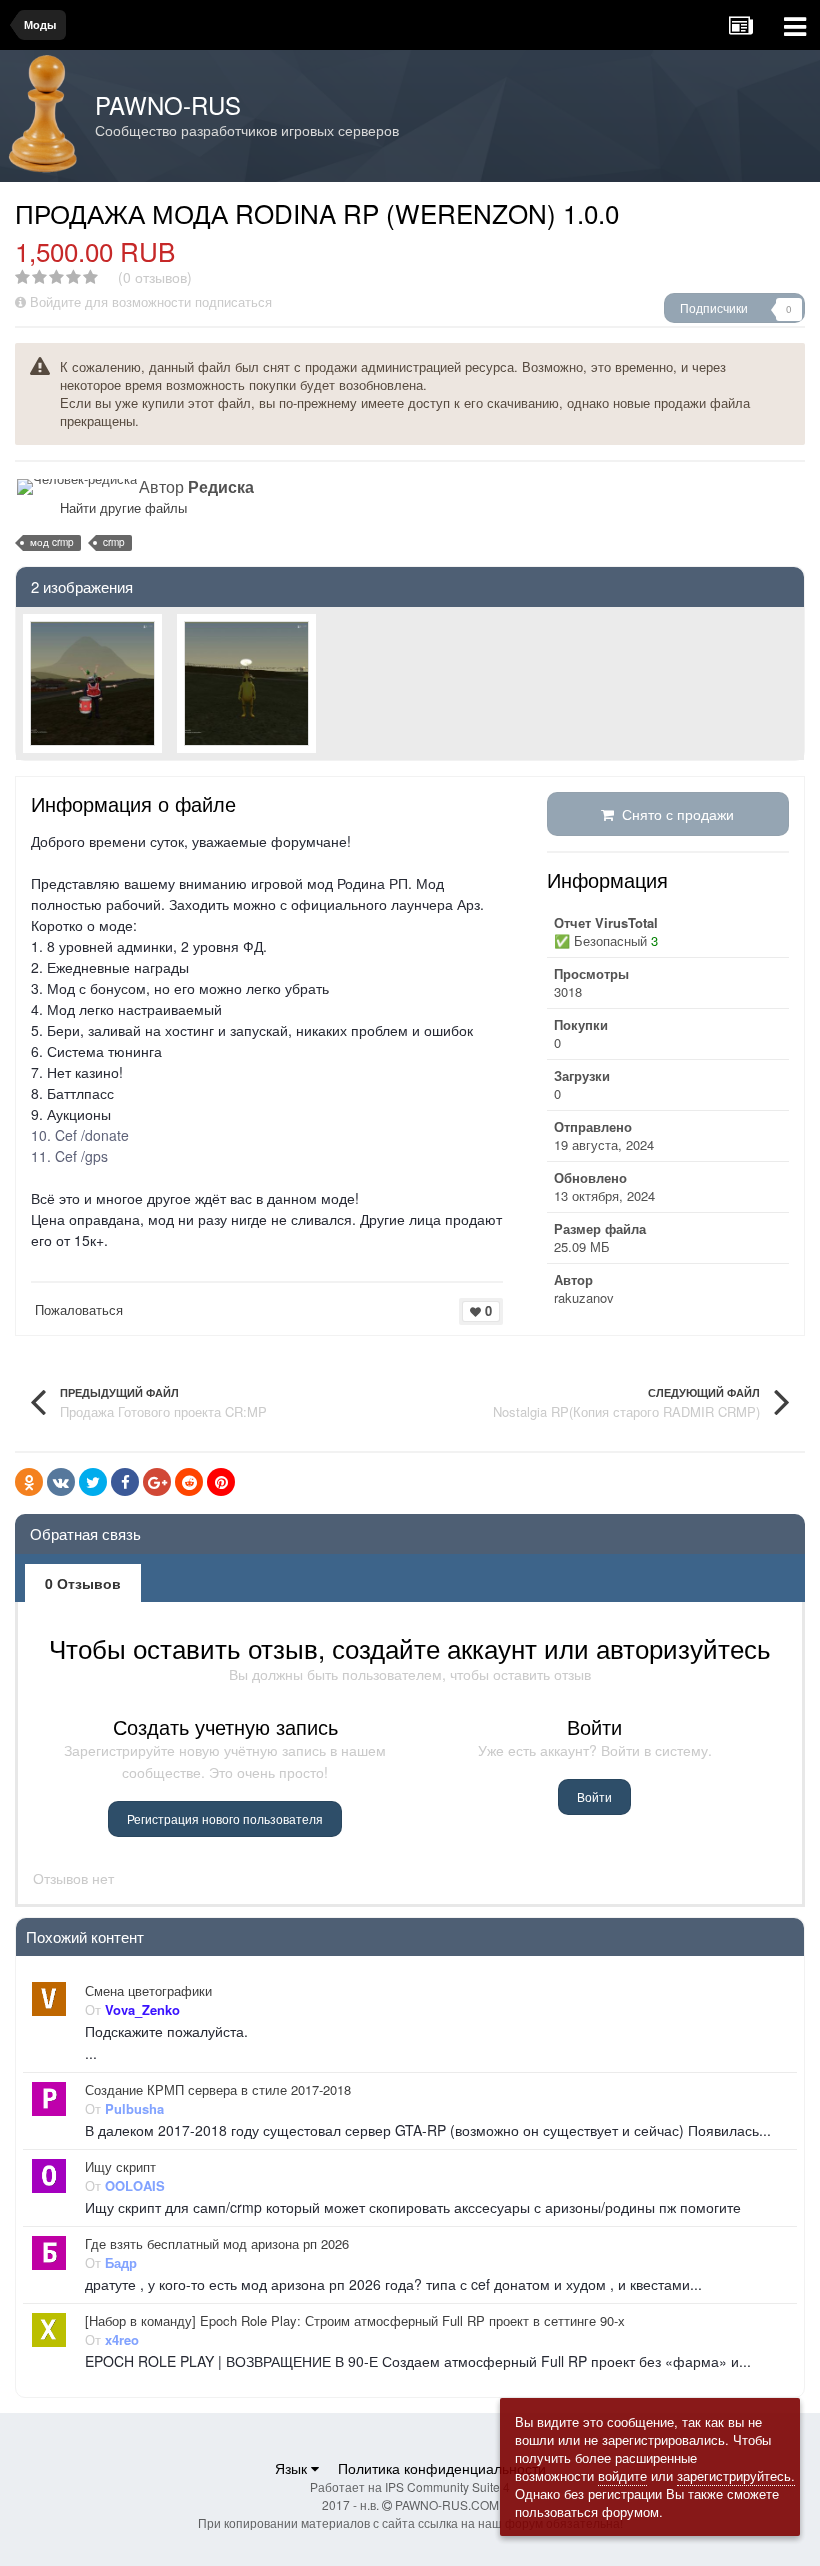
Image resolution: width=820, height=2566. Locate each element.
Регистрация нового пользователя (225, 1818)
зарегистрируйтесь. (736, 2475)
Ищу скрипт (120, 2167)
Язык (293, 2468)
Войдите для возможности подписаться (151, 301)
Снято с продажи (674, 814)
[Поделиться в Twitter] (93, 1482)
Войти (594, 1796)
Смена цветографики (148, 1991)
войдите (622, 2475)
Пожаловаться (79, 1309)
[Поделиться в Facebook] (125, 1482)
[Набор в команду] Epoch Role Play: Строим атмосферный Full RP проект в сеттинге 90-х (355, 2321)
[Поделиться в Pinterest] (221, 1482)
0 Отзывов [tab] (83, 1583)
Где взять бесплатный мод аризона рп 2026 (217, 2244)
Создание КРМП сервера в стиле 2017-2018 (218, 2090)
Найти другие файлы (123, 507)
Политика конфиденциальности (442, 2468)
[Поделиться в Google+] (157, 1482)
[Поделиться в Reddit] (189, 1482)
